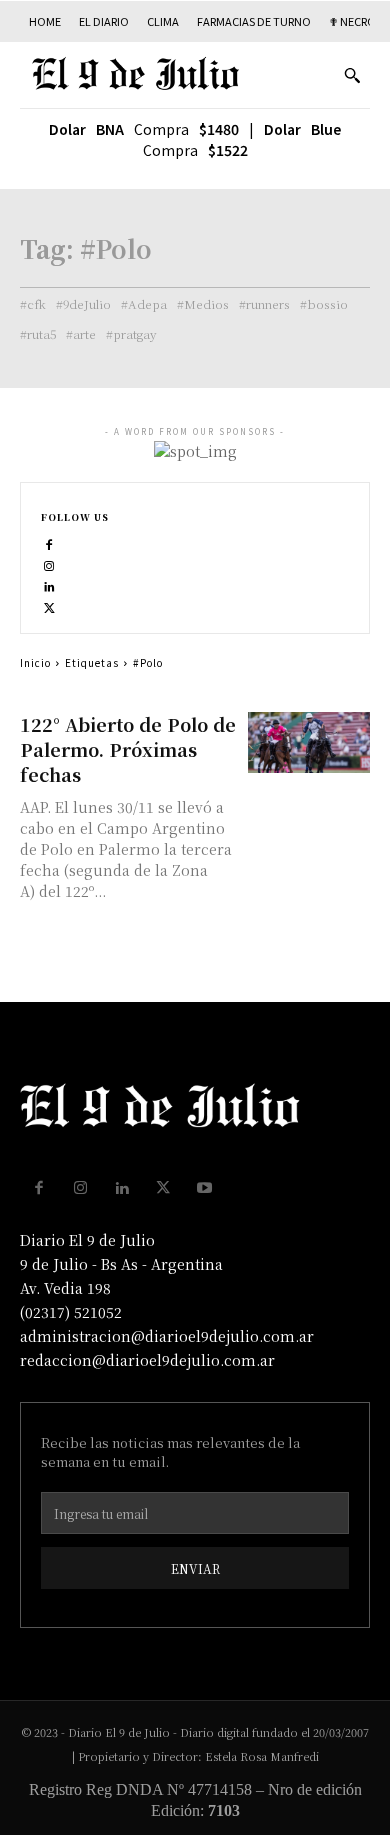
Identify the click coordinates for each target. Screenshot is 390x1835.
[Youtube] (205, 1188)
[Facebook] (49, 541)
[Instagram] (49, 562)
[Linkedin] (49, 583)
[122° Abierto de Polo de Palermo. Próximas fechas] (309, 742)
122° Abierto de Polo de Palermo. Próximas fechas (128, 749)
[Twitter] (49, 604)
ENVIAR (195, 1568)
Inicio (35, 662)
